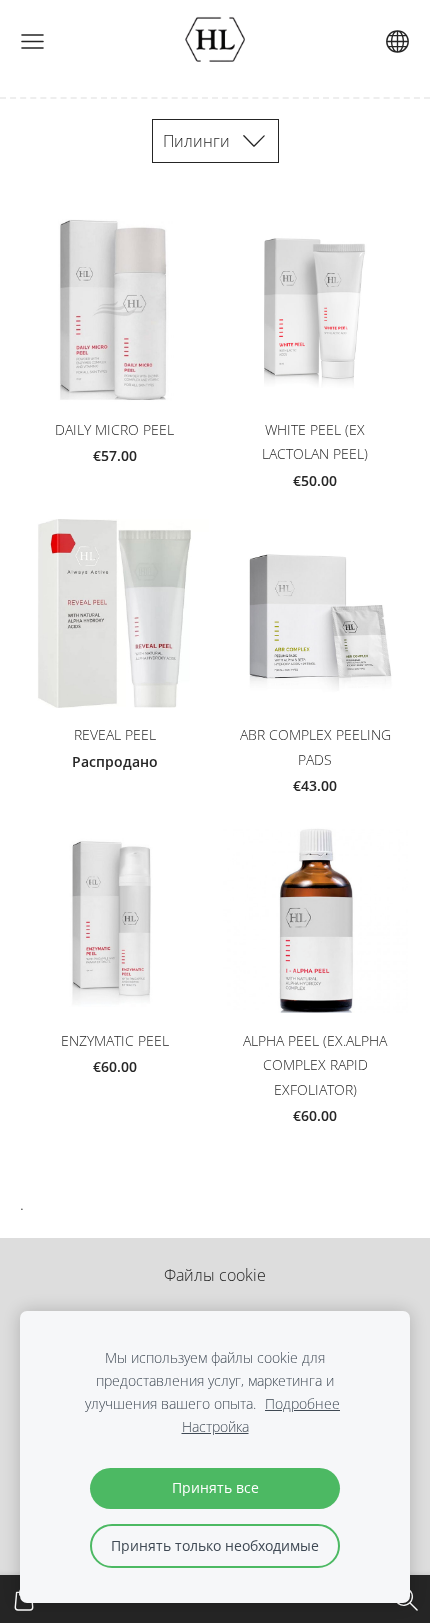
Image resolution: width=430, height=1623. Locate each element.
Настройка (215, 1426)
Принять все (215, 1487)
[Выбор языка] (397, 41)
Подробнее (302, 1403)
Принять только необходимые (215, 1545)
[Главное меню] (32, 41)
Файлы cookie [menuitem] (215, 1275)
